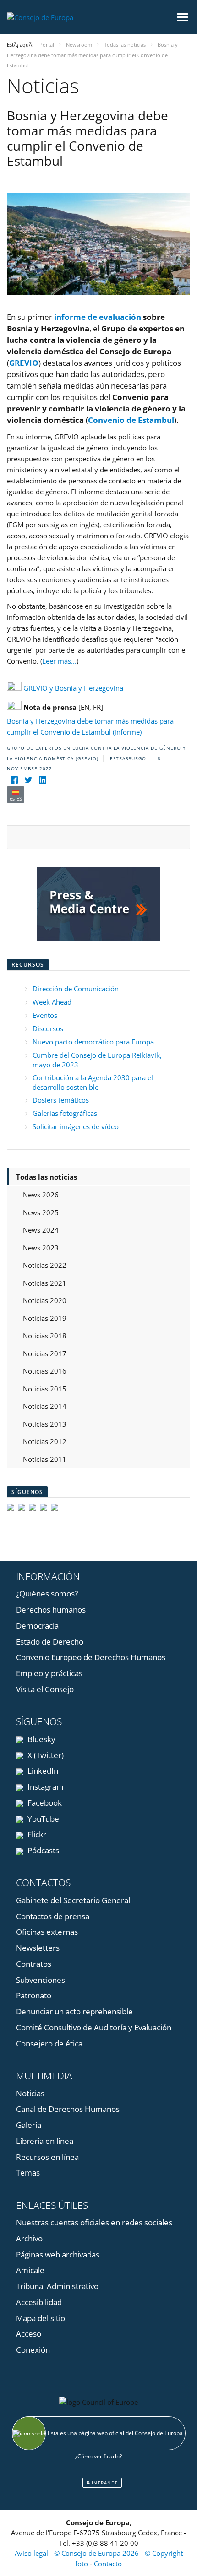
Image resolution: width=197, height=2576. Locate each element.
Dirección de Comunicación (76, 989)
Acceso (29, 2334)
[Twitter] (28, 780)
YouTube (42, 1819)
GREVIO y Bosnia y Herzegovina (73, 688)
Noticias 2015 (45, 1389)
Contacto (108, 2564)
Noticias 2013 (45, 1424)
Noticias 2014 (45, 1406)
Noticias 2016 (45, 1371)
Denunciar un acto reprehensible (74, 2011)
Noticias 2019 (45, 1318)
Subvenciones (41, 1980)
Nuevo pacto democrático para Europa (93, 1042)
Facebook (44, 1803)
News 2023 (41, 1248)
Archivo (29, 2238)
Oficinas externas (47, 1932)
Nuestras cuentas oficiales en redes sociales (94, 2222)
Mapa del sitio (41, 2318)
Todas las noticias (47, 1177)
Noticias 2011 (45, 1459)
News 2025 (41, 1212)
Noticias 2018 (45, 1336)
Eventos (45, 1015)
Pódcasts (42, 1850)
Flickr (36, 1834)
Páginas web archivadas (58, 2254)
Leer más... (59, 661)
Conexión (33, 2350)
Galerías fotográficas (65, 1113)
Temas (28, 2173)
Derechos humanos (51, 1610)
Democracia (37, 1626)
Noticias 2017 (45, 1353)
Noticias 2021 (45, 1283)
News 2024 (41, 1230)
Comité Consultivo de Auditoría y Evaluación (94, 2027)
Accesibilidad (39, 2302)
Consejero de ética (49, 2043)
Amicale (30, 2270)
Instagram (45, 1787)
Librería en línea (45, 2141)
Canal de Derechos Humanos (68, 2109)
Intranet (104, 2483)
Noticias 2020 (45, 1300)
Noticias (30, 2093)
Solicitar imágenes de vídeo (76, 1126)
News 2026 (41, 1195)
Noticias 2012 (45, 1441)
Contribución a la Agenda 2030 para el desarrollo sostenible (93, 1082)
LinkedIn (42, 1771)
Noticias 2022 (45, 1265)
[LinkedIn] (42, 780)
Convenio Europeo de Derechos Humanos (91, 1657)
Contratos (34, 1964)
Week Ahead (52, 1002)
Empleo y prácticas (49, 1673)
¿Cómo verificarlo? (98, 2456)
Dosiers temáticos (61, 1100)
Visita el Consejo (45, 1689)
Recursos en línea (47, 2157)
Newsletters (38, 1948)
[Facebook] (14, 780)
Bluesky (41, 1739)
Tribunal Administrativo (57, 2286)
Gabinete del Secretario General (73, 1900)
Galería (29, 2125)
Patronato (34, 1995)
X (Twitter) (45, 1755)
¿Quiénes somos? (47, 1594)
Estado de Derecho (50, 1642)
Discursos (48, 1028)
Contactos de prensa (53, 1916)
